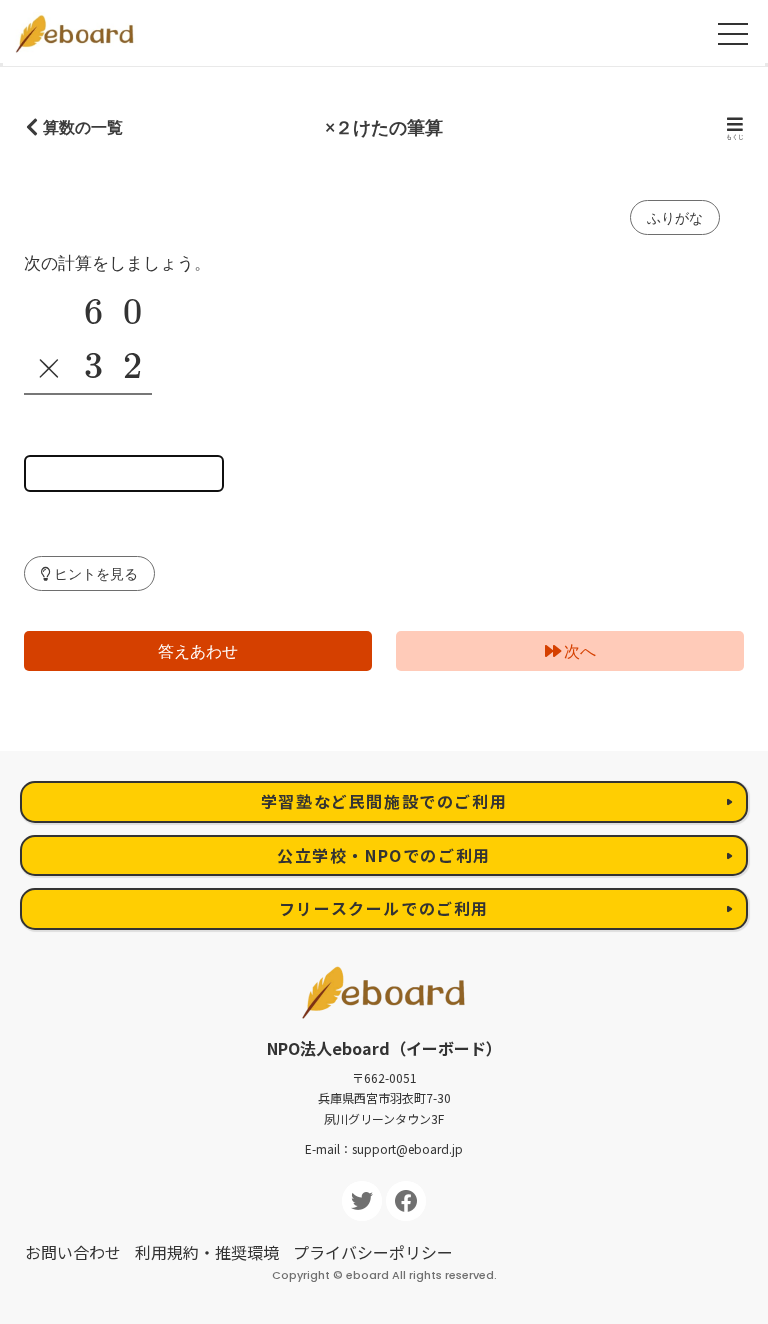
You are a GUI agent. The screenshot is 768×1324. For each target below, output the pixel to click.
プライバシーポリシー (373, 1252)
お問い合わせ (73, 1252)
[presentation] (93, 312)
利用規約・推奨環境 (207, 1252)
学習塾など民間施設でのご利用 (384, 801)
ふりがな (675, 217)
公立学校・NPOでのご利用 (384, 855)
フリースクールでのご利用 (384, 908)
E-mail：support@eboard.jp (384, 1148)
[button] (89, 573)
